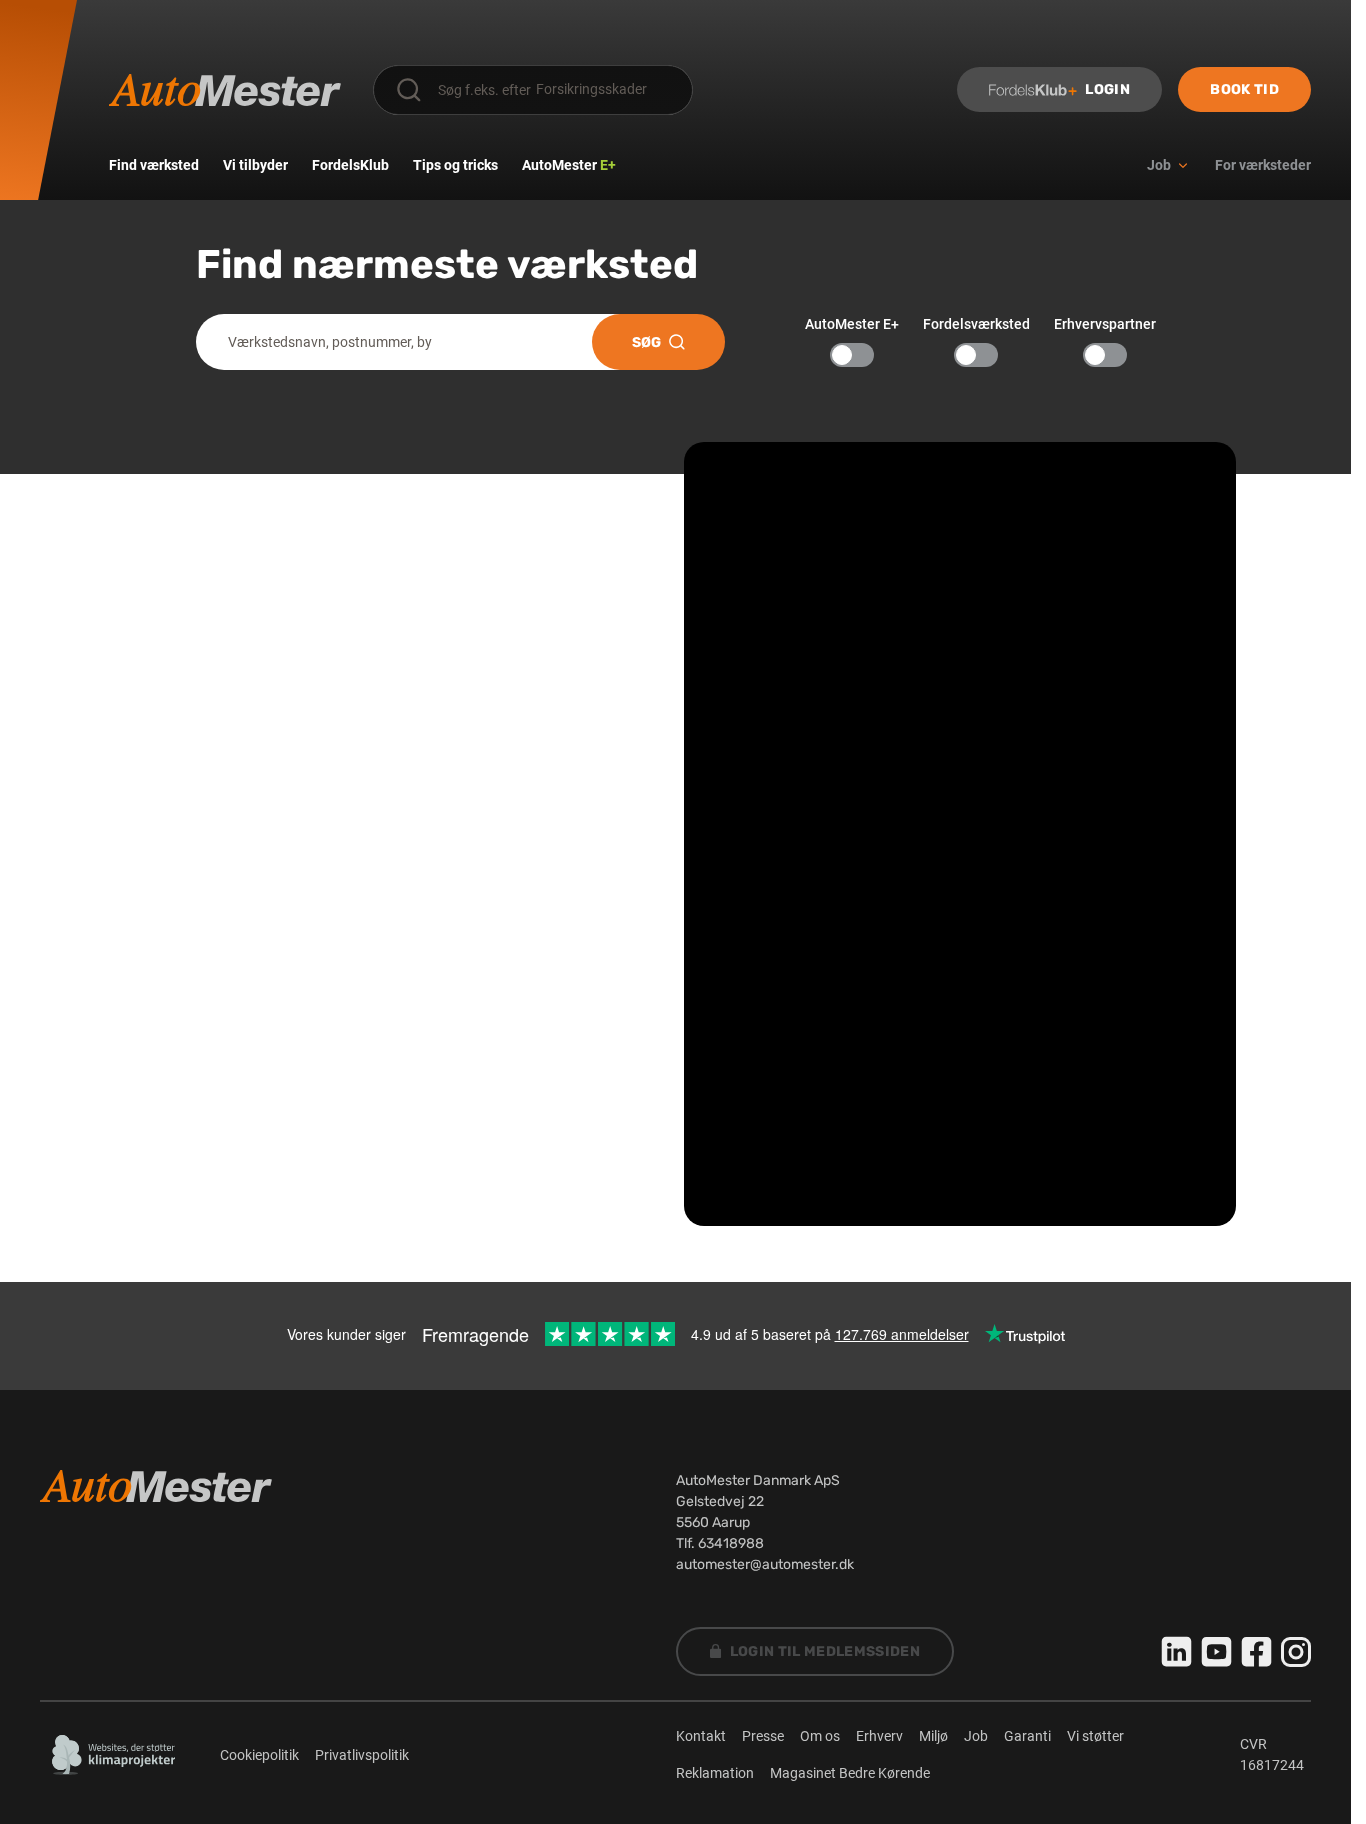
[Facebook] (1257, 1652)
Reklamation (715, 1773)
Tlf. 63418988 (720, 1543)
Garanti (1027, 1736)
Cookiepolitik (259, 1755)
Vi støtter (1095, 1736)
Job (976, 1736)
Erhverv (879, 1736)
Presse (763, 1736)
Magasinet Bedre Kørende (850, 1773)
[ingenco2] (114, 1755)
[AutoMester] (225, 90)
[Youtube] (1217, 1652)
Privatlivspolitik (362, 1755)
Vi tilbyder (255, 165)
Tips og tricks (455, 165)
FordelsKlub (350, 165)
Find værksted (154, 165)
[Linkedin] (1177, 1652)
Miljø (933, 1736)
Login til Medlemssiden (825, 1651)
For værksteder (1263, 165)
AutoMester (569, 165)
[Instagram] (1296, 1652)
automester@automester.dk (765, 1564)
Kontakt (701, 1736)
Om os (820, 1736)
